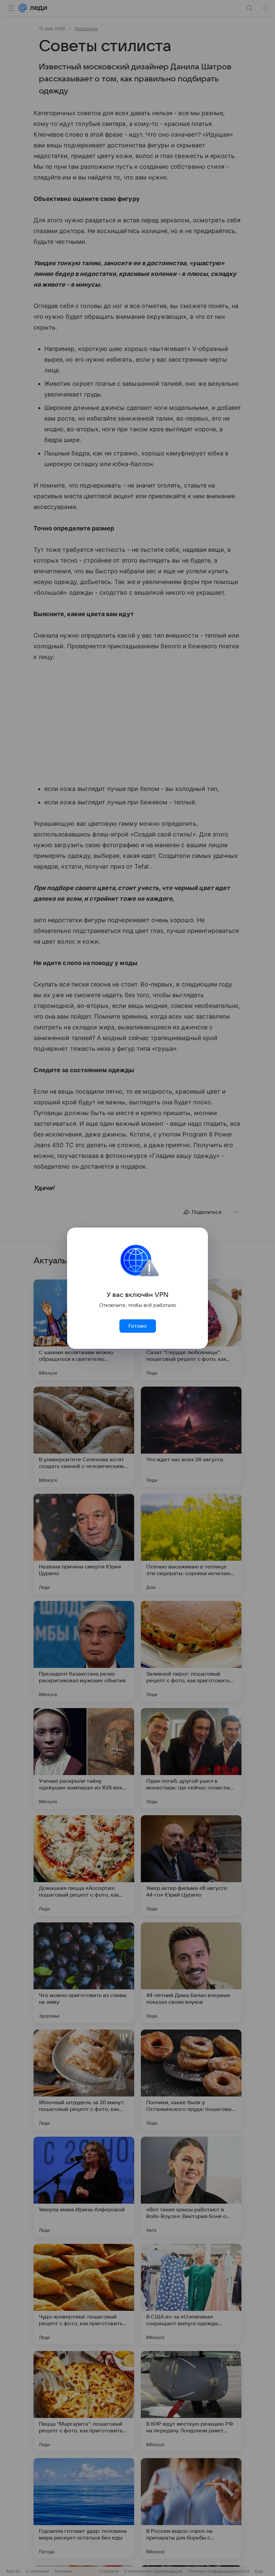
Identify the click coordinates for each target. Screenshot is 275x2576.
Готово (137, 1326)
